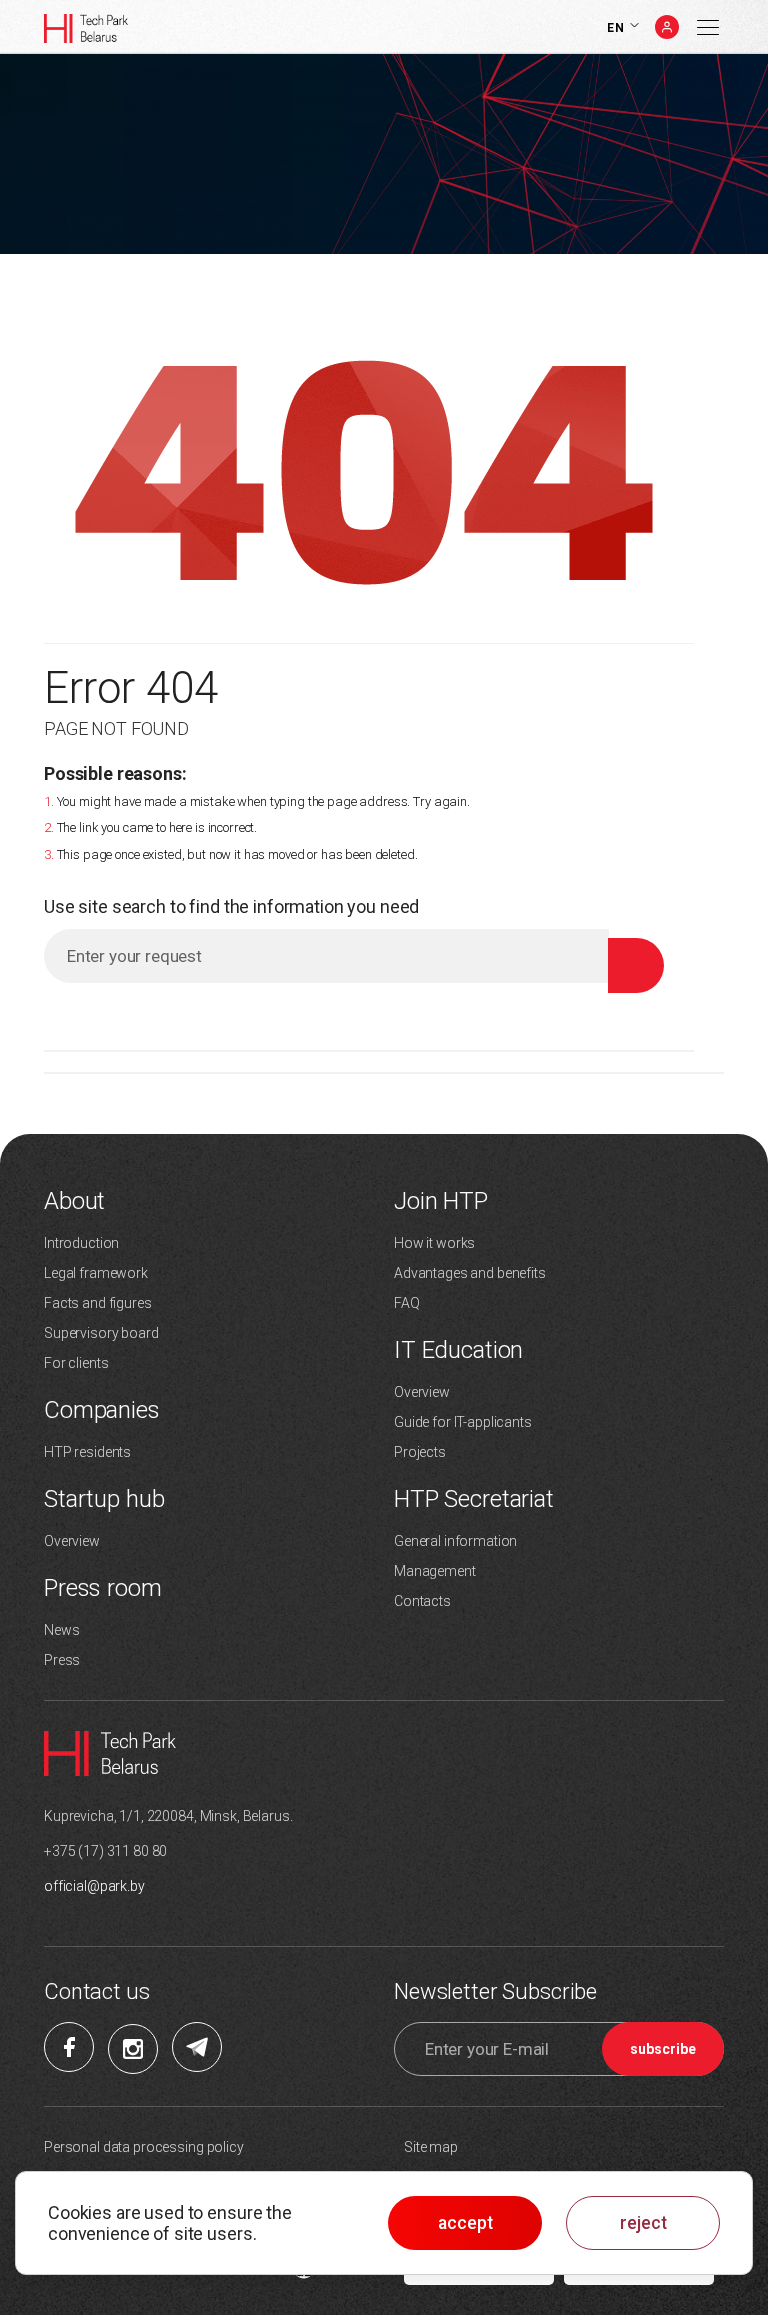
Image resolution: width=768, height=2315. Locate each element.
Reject (643, 2223)
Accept (465, 2223)
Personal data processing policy (144, 2147)
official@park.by (94, 1886)
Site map (431, 2147)
